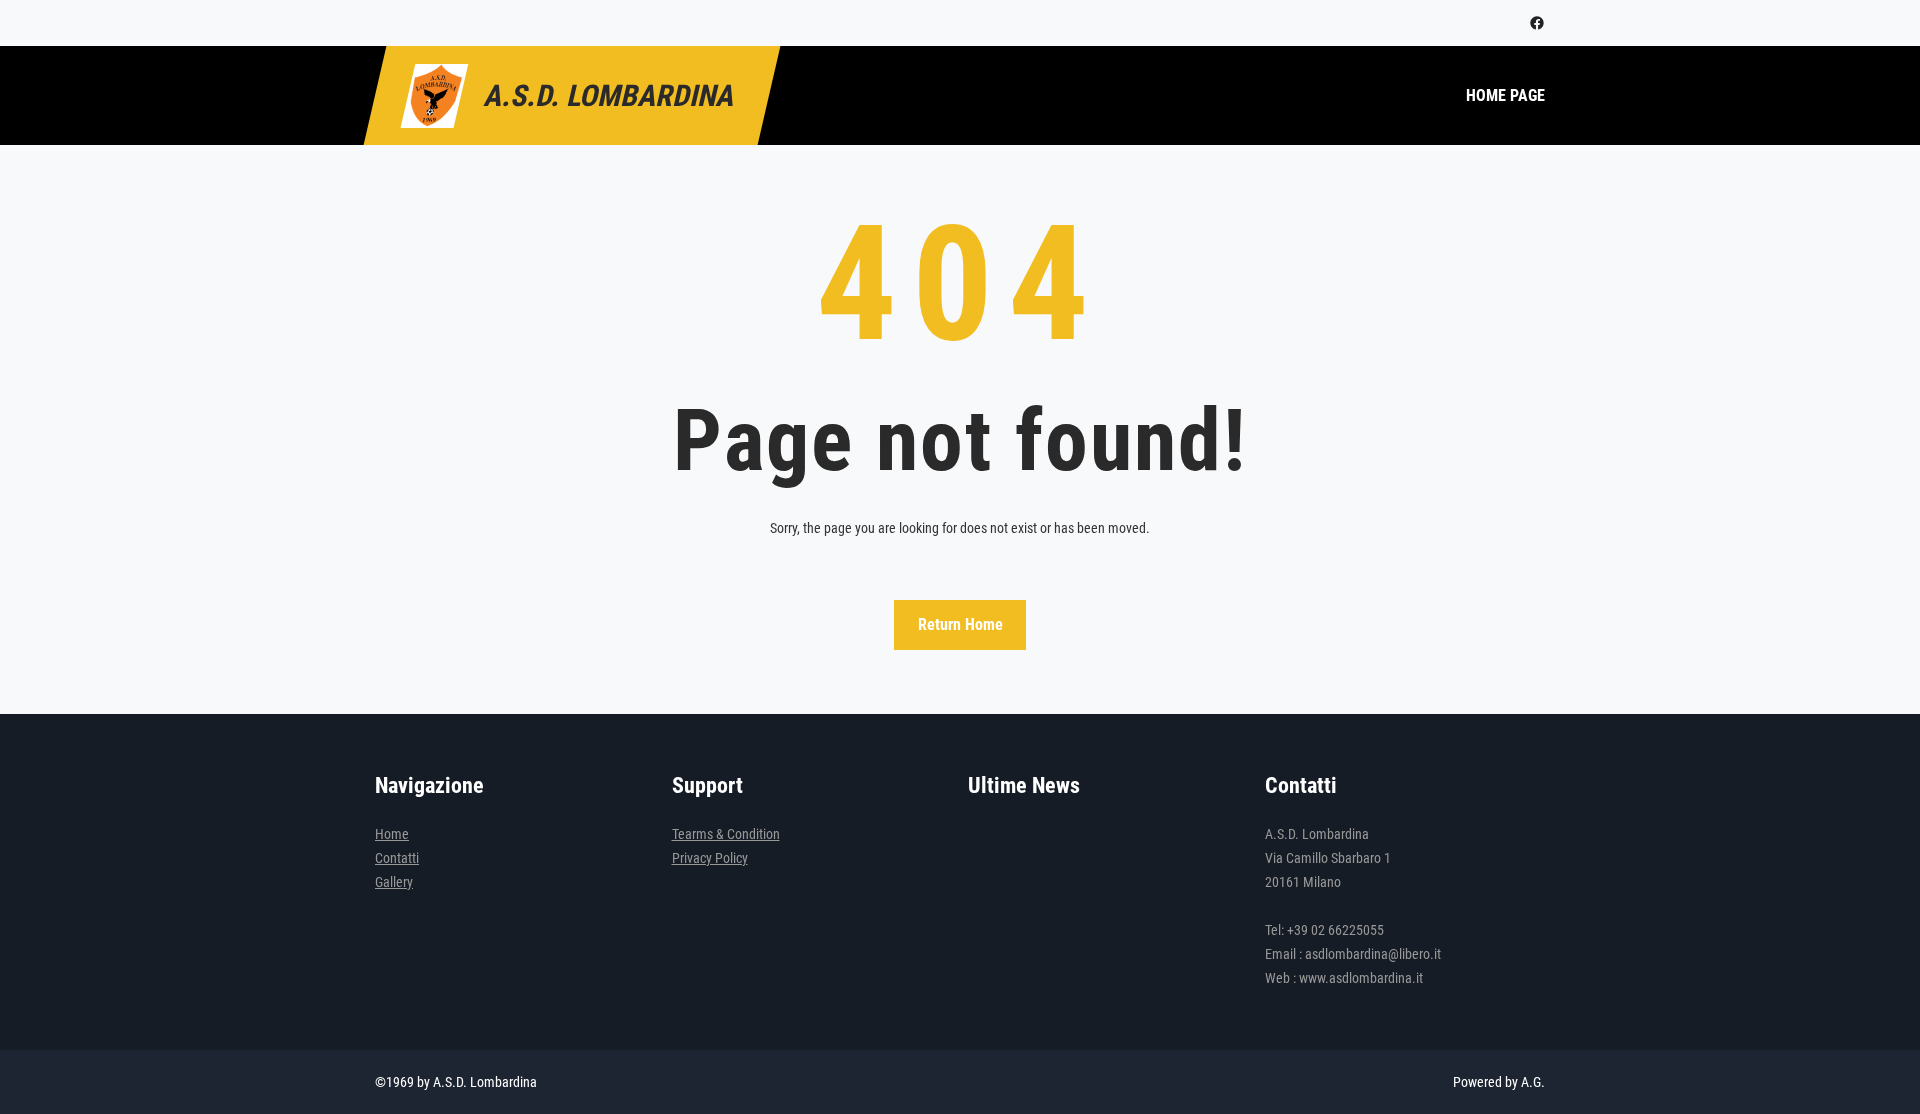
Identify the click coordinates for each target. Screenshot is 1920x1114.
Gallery (394, 882)
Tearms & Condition (726, 834)
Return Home (960, 624)
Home (392, 834)
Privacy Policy (710, 858)
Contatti (397, 858)
